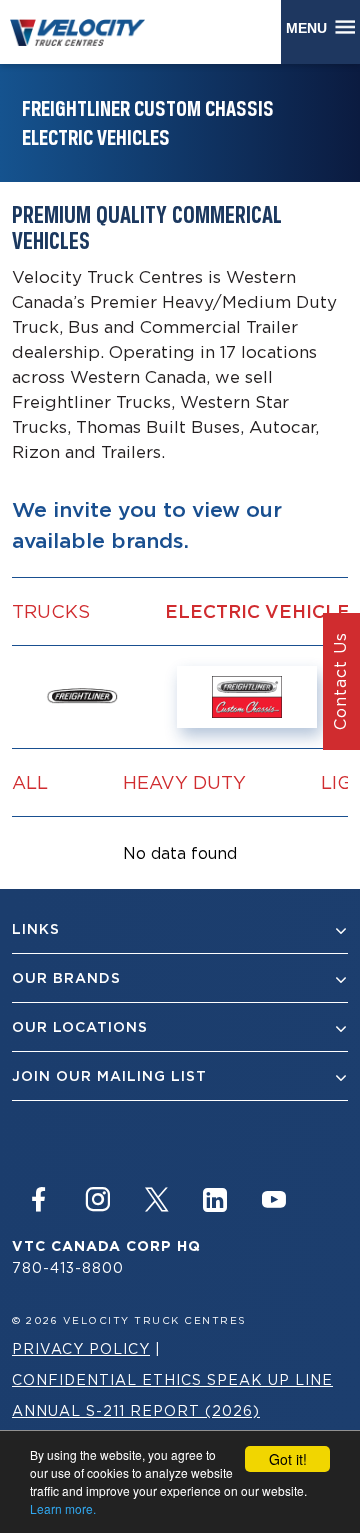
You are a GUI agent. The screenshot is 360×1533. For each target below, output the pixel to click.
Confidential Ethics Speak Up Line (172, 1379)
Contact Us (340, 682)
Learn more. (63, 1508)
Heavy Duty (184, 782)
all (30, 782)
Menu (310, 28)
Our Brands (66, 978)
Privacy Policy (81, 1348)
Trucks (51, 611)
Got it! (288, 1459)
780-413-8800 (68, 1267)
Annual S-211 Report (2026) (136, 1410)
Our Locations (80, 1027)
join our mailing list (109, 1076)
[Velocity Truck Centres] (87, 31)
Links (36, 929)
